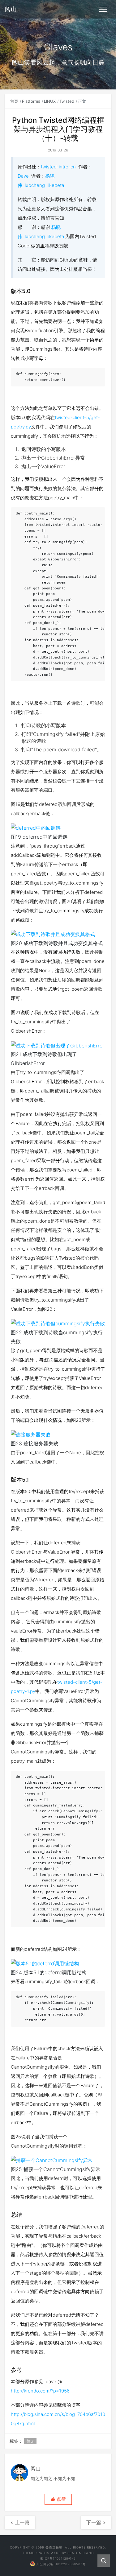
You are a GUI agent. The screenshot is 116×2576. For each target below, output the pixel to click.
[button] (58, 2499)
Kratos (42, 2553)
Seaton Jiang (81, 2553)
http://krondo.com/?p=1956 (40, 2391)
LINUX (50, 101)
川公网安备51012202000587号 (61, 2564)
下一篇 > (96, 2522)
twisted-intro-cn (58, 167)
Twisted (67, 101)
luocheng (35, 185)
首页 (14, 101)
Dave (23, 176)
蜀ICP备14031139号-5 (58, 2558)
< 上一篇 (20, 2522)
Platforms (31, 101)
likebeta (56, 185)
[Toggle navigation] (103, 9)
